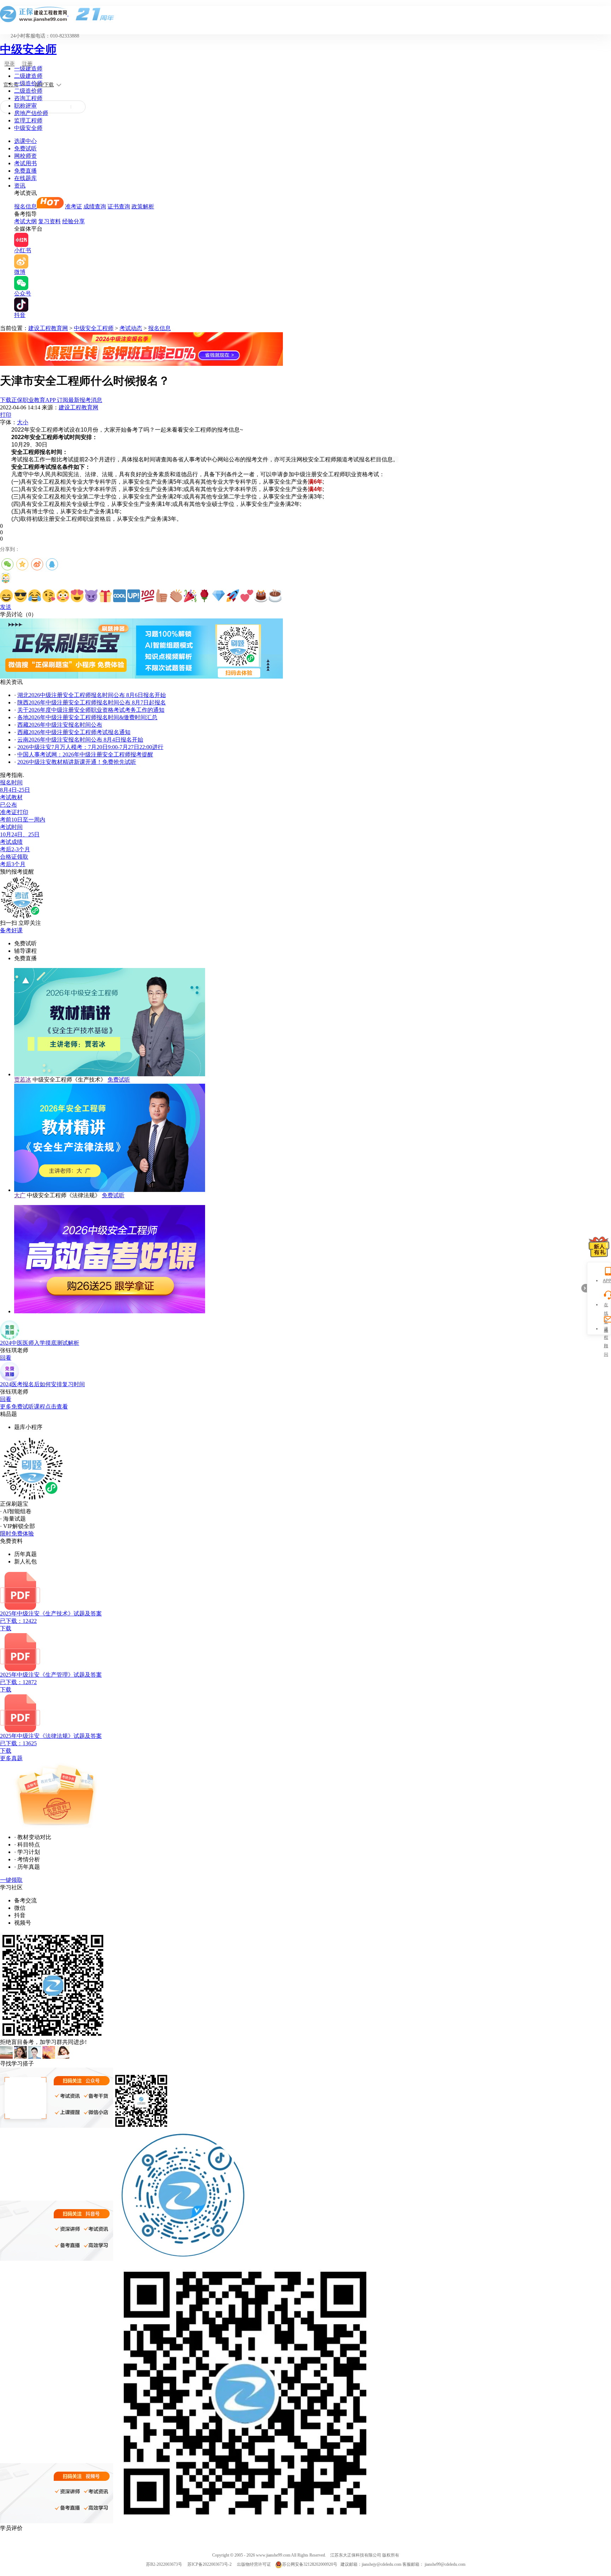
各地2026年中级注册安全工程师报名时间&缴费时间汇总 (87, 717)
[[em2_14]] (190, 596)
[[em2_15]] (204, 596)
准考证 (74, 206)
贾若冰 (23, 1080)
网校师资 (25, 156)
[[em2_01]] (6, 596)
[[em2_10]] (134, 596)
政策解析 (143, 206)
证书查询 (119, 206)
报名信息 (25, 206)
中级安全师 (28, 49)
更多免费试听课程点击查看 (34, 1407)
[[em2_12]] (162, 596)
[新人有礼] (599, 1247)
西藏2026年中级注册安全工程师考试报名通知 (74, 732)
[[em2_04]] (49, 596)
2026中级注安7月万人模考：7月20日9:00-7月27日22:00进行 (90, 747)
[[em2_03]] (35, 596)
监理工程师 (28, 120)
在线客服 (606, 1306)
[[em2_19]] (261, 596)
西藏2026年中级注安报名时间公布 (60, 725)
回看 (6, 1358)
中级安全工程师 (94, 328)
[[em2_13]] (176, 596)
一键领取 (11, 1880)
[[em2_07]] (91, 596)
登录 (10, 64)
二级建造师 (28, 76)
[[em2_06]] (77, 596)
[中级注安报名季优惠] (141, 364)
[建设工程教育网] (305, 14)
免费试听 (25, 148)
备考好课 (11, 930)
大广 (20, 1195)
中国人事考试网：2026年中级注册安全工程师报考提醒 (85, 754)
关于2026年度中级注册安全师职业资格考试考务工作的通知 (91, 710)
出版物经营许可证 (254, 2564)
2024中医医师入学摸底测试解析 (40, 1343)
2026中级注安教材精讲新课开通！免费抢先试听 (77, 762)
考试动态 (131, 328)
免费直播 (25, 171)
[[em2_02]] (21, 596)
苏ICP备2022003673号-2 (210, 2564)
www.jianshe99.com (273, 2555)
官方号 (11, 85)
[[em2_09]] (120, 596)
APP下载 (44, 85)
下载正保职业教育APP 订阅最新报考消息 (51, 400)
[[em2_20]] (275, 596)
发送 (6, 607)
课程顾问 (606, 1330)
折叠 (584, 1288)
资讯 (20, 186)
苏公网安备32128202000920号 (310, 2564)
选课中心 (25, 141)
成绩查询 (95, 206)
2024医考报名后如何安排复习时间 (42, 1384)
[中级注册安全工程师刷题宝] (141, 677)
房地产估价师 (31, 113)
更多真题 (11, 1758)
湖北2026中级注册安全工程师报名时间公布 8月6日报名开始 (92, 695)
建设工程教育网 (48, 328)
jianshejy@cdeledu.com (382, 2564)
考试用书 (25, 163)
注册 (27, 64)
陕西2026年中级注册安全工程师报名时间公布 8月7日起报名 (92, 702)
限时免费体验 (17, 1534)
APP (606, 1281)
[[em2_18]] (247, 596)
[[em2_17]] (233, 596)
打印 (6, 415)
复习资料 (50, 221)
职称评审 (25, 106)
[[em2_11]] (148, 596)
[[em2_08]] (105, 596)
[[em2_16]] (219, 596)
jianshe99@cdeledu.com (445, 2564)
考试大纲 (25, 221)
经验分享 (74, 221)
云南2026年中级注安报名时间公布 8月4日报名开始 (80, 740)
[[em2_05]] (63, 596)
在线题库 (25, 178)
